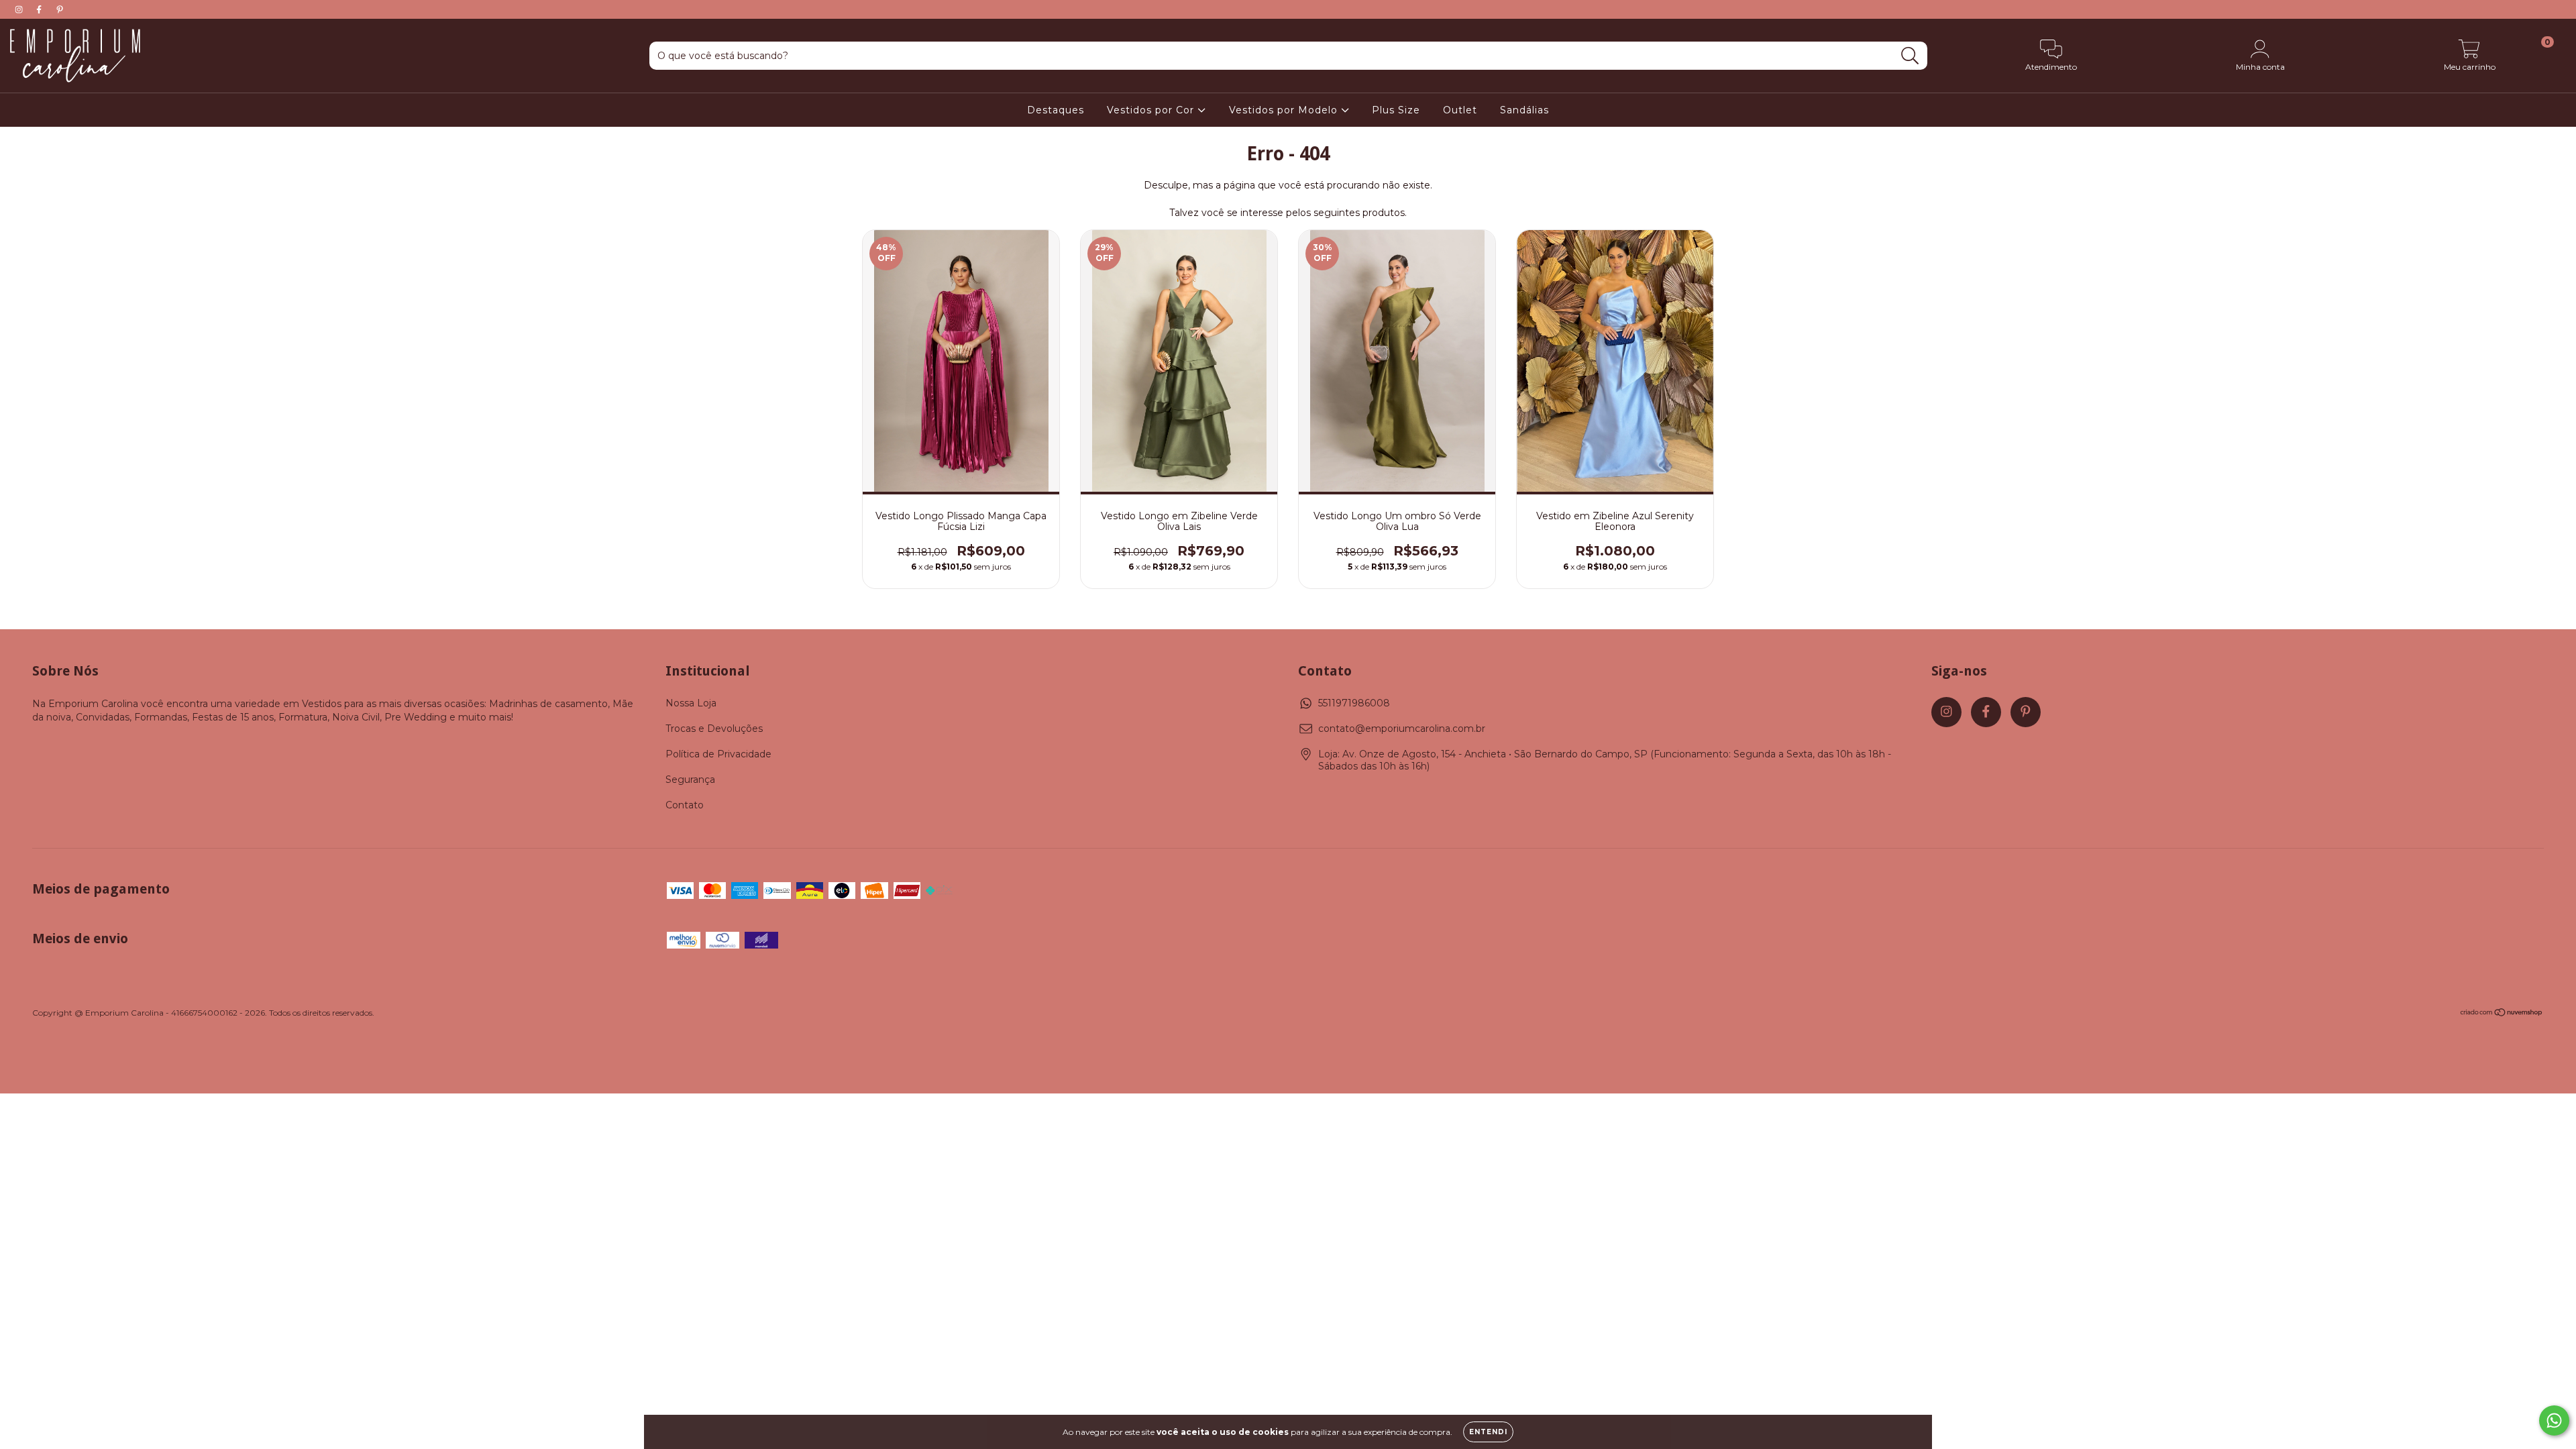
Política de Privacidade (718, 754)
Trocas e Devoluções (714, 729)
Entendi (1488, 1432)
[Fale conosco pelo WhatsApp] (2554, 1420)
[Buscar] (1910, 56)
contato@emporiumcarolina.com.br (1402, 729)
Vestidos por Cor (1152, 110)
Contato (685, 805)
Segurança (690, 780)
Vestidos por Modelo (1285, 110)
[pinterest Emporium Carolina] (60, 9)
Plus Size (1396, 110)
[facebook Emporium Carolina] (40, 9)
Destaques (1056, 110)
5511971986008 (1354, 703)
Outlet (1460, 110)
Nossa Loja (691, 703)
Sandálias (1524, 110)
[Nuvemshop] (2502, 1014)
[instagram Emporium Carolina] (20, 9)
